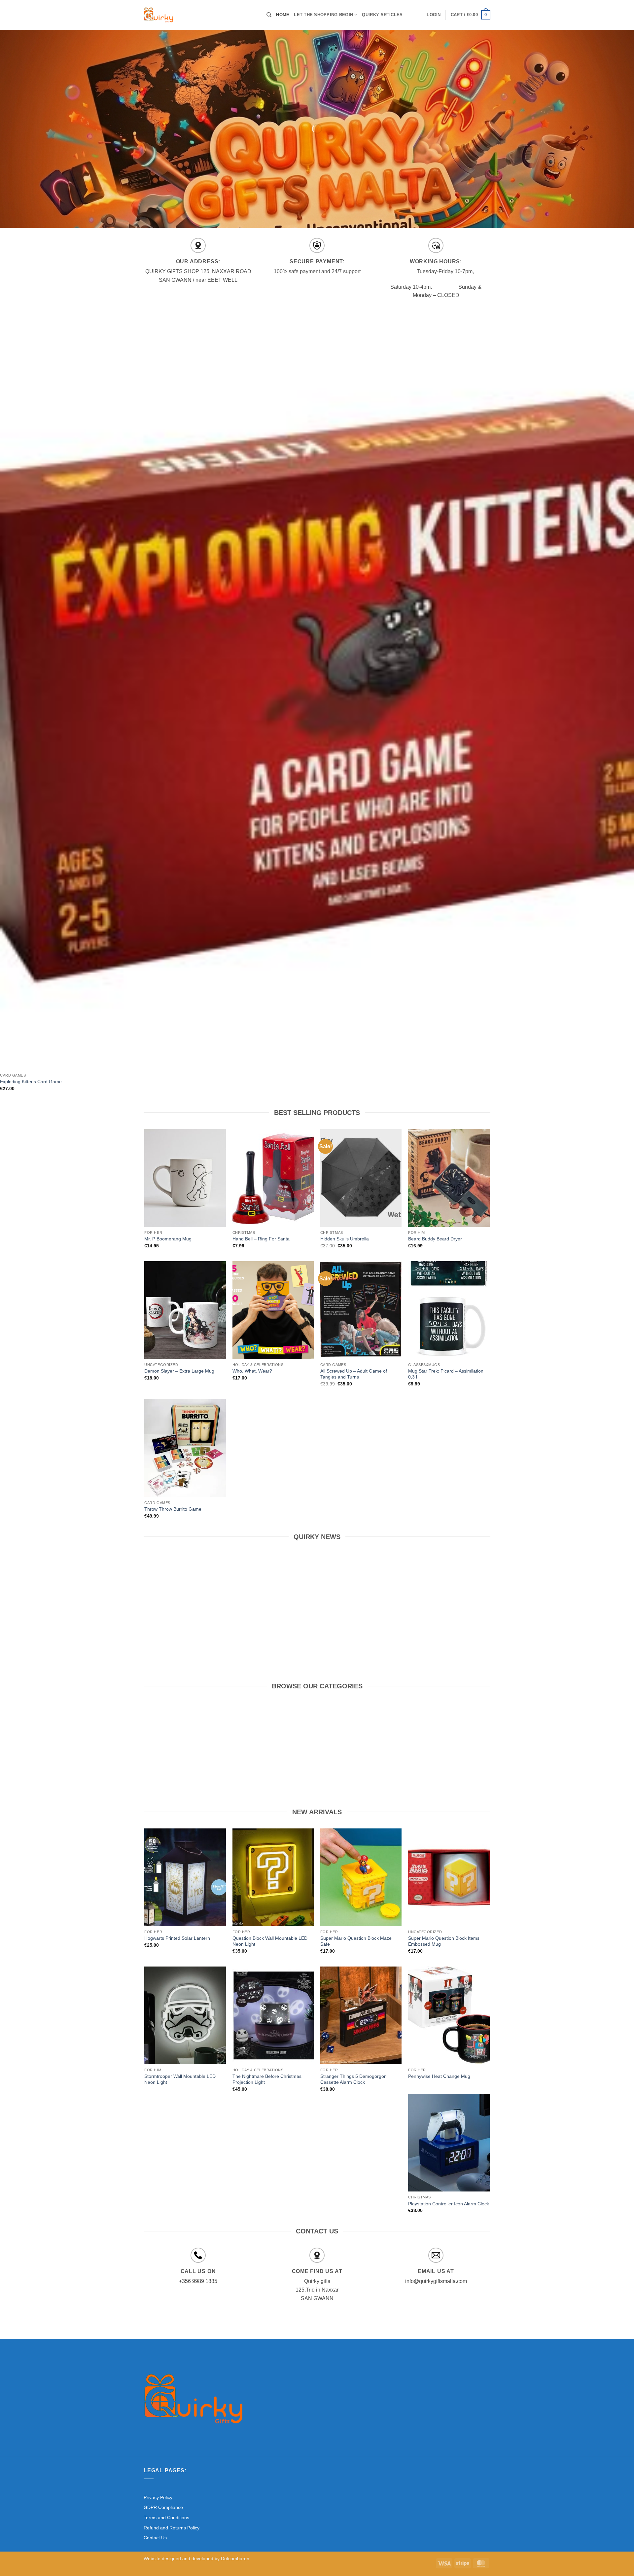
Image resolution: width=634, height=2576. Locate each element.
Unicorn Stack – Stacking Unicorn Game (183, 1620)
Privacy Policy (158, 2497)
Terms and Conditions (166, 2518)
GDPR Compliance (163, 2507)
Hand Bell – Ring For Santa (261, 1239)
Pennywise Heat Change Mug (439, 2076)
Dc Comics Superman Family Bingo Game (362, 1620)
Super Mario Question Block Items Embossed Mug (444, 1941)
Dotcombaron (235, 2558)
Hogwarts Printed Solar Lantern (177, 1938)
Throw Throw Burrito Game (173, 1509)
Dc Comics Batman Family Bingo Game (272, 1620)
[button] (434, 15)
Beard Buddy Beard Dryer (435, 1239)
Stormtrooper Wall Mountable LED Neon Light (180, 2079)
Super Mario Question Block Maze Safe (356, 1941)
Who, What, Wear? (252, 1371)
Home (283, 15)
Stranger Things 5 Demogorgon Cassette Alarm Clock (353, 2079)
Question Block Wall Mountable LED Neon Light (270, 1941)
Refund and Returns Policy (172, 2528)
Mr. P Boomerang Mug (168, 1239)
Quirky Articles (382, 15)
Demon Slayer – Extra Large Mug (179, 1371)
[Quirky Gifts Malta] (200, 15)
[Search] (269, 15)
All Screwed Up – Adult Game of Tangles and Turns (354, 1374)
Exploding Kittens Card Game (31, 1082)
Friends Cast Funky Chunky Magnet (451, 1620)
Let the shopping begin (323, 15)
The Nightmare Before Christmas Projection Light (267, 2079)
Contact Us (155, 2538)
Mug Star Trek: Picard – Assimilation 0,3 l (446, 1374)
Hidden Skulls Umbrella (345, 1239)
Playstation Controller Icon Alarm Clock (449, 2204)
